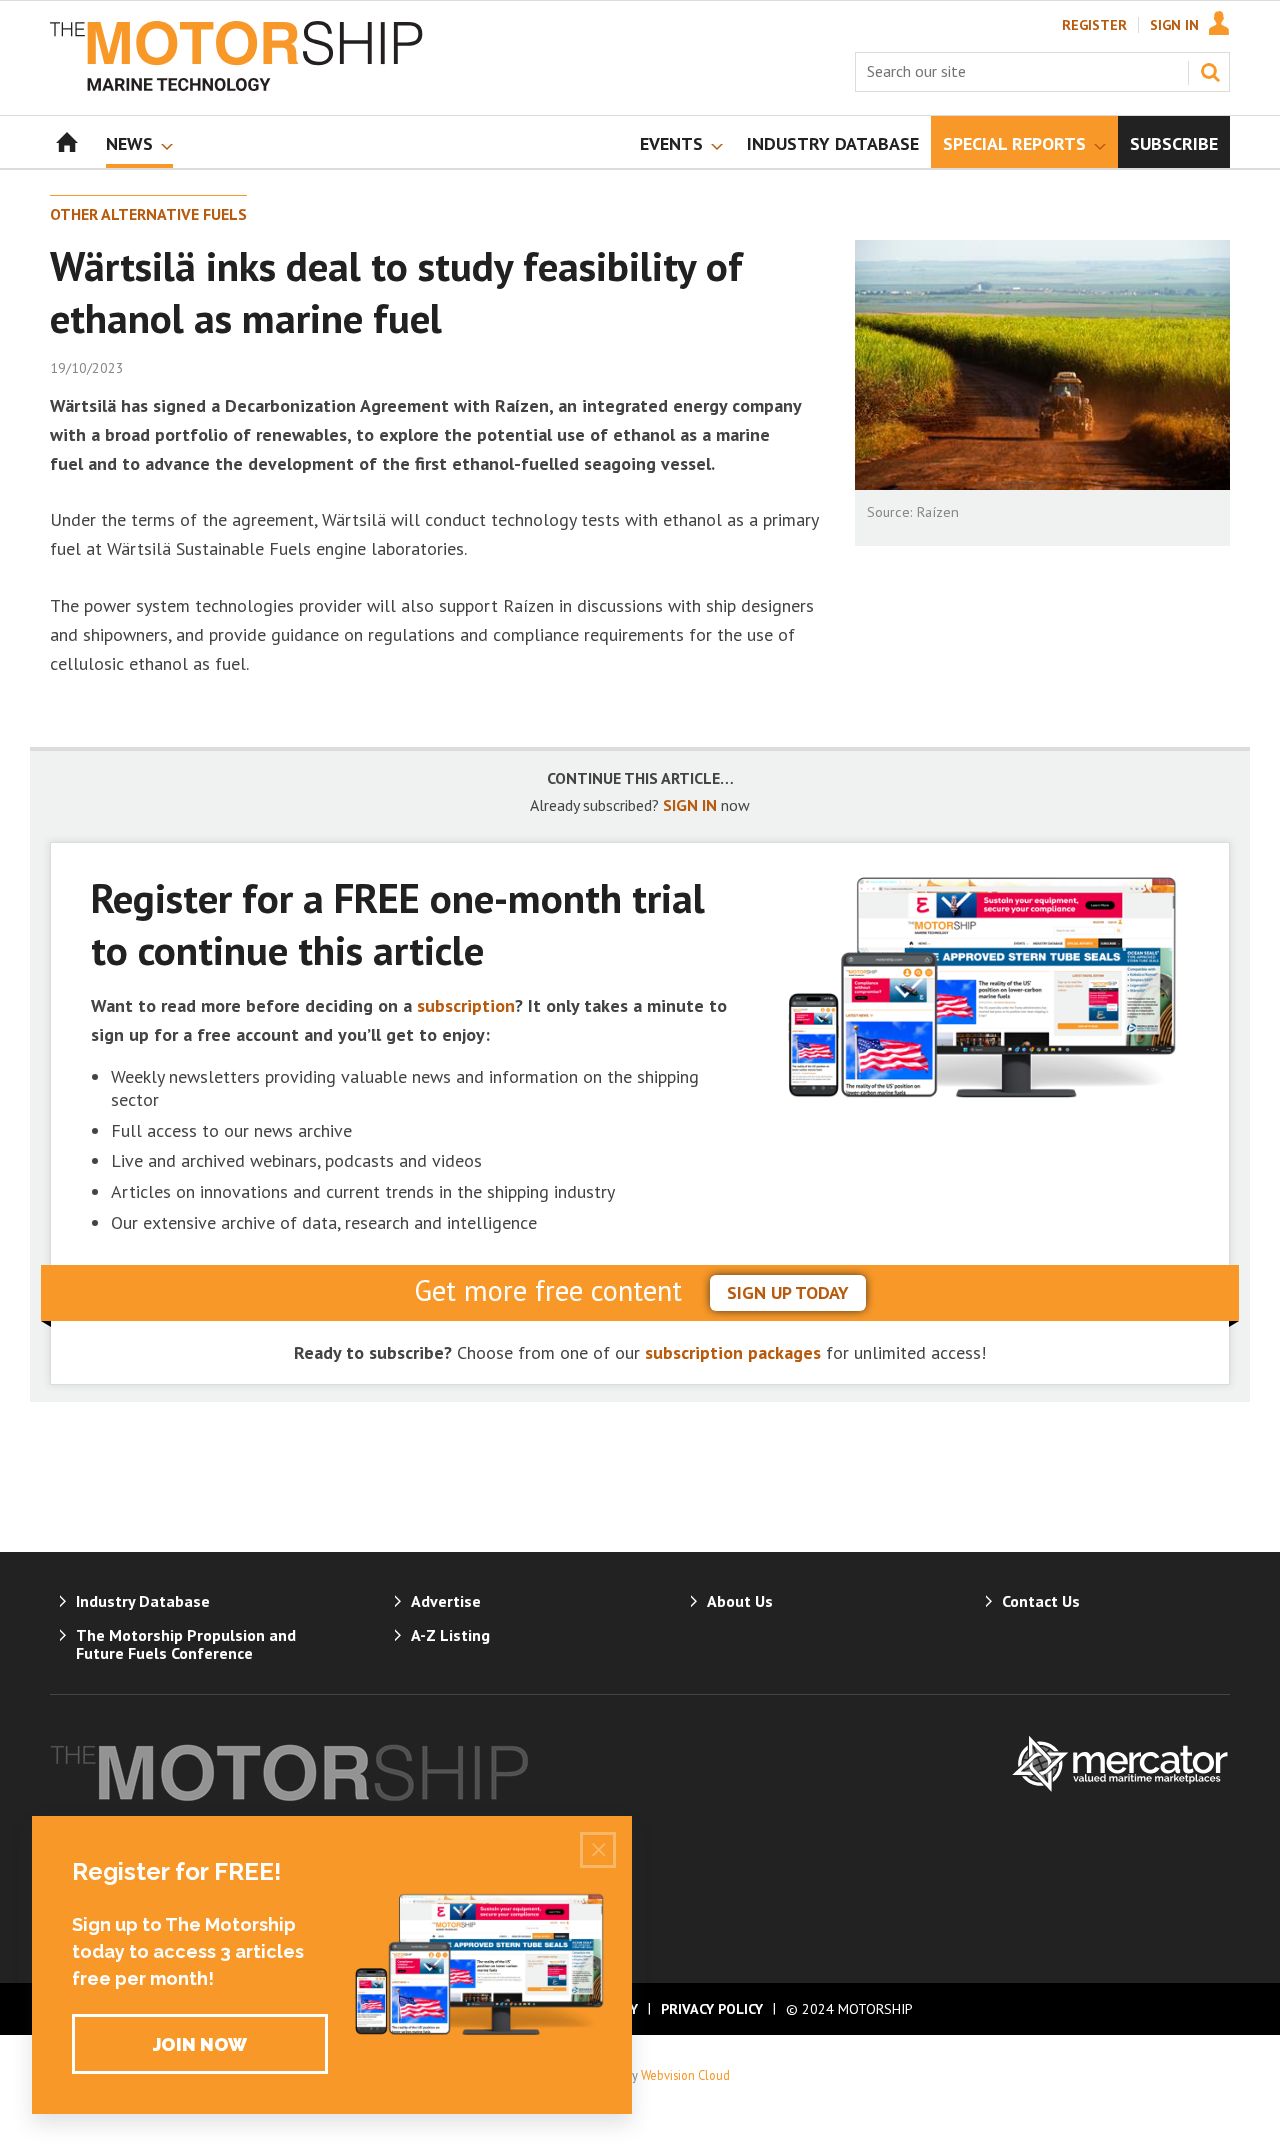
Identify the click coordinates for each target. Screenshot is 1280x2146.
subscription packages (733, 1352)
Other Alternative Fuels (148, 214)
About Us (740, 1601)
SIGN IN (690, 805)
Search (1210, 72)
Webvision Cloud (685, 2075)
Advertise (446, 1601)
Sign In (1174, 25)
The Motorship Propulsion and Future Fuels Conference (186, 1644)
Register (1094, 25)
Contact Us (1041, 1601)
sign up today (788, 1292)
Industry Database (143, 1601)
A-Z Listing (450, 1635)
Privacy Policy (712, 2009)
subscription (466, 1005)
